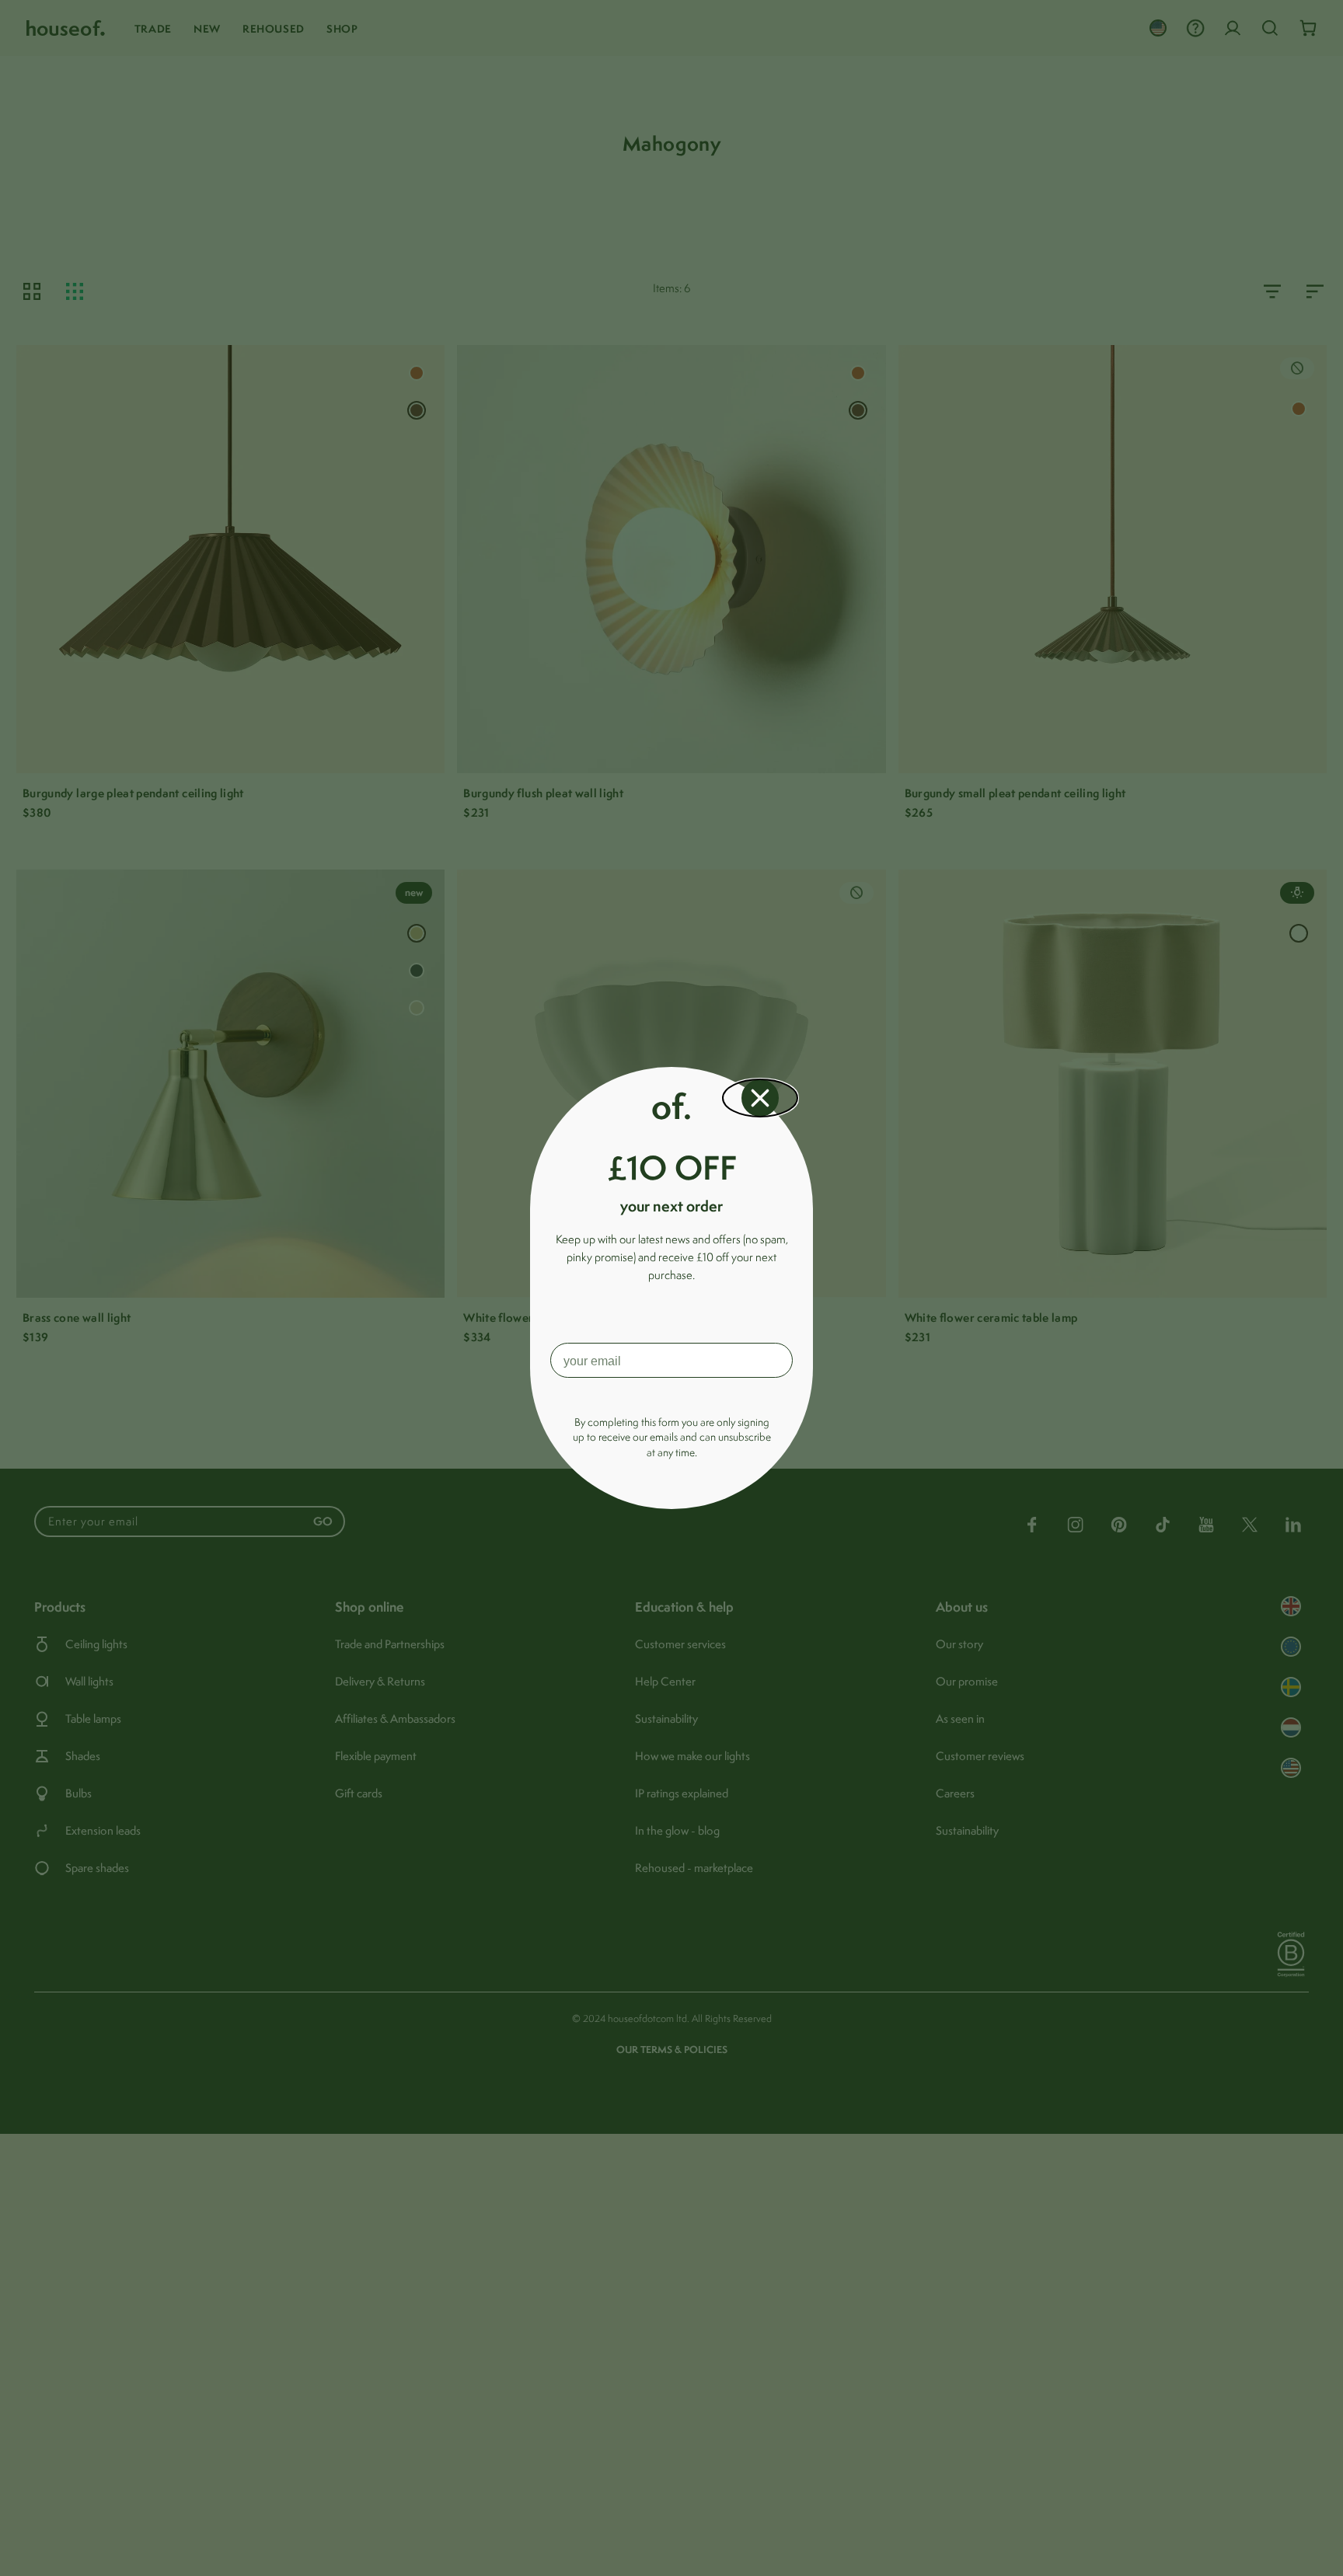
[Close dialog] (760, 1098)
